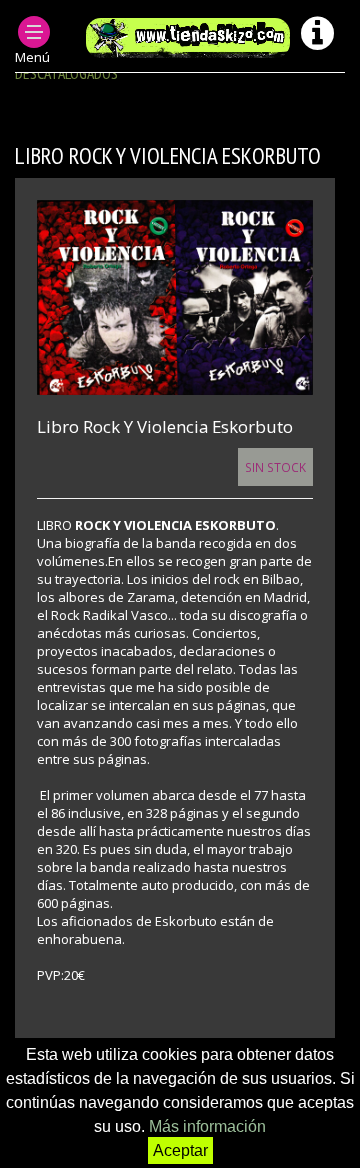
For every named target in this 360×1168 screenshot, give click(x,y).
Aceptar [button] (180, 1150)
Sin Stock (275, 467)
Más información (207, 1126)
